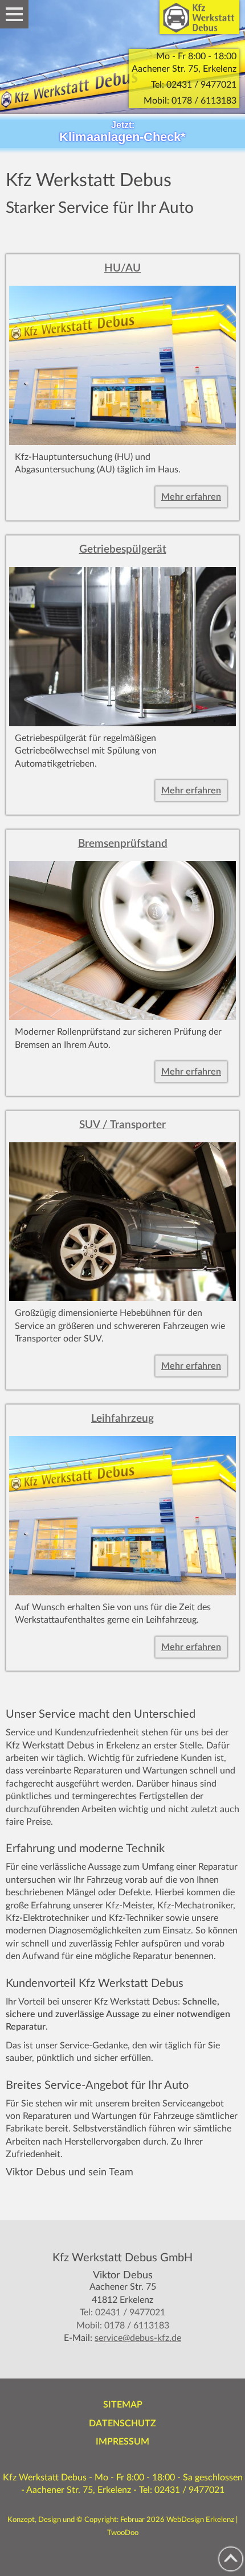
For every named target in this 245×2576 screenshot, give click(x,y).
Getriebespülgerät (123, 550)
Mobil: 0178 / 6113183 (190, 101)
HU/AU (122, 268)
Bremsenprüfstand (123, 844)
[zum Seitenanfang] (231, 2559)
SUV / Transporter (122, 1125)
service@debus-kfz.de (138, 2338)
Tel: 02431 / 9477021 (194, 85)
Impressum (122, 2442)
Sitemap (123, 2405)
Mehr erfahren (191, 497)
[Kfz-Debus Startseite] (199, 17)
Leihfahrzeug (122, 1419)
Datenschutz (122, 2423)
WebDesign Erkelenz (200, 2520)
